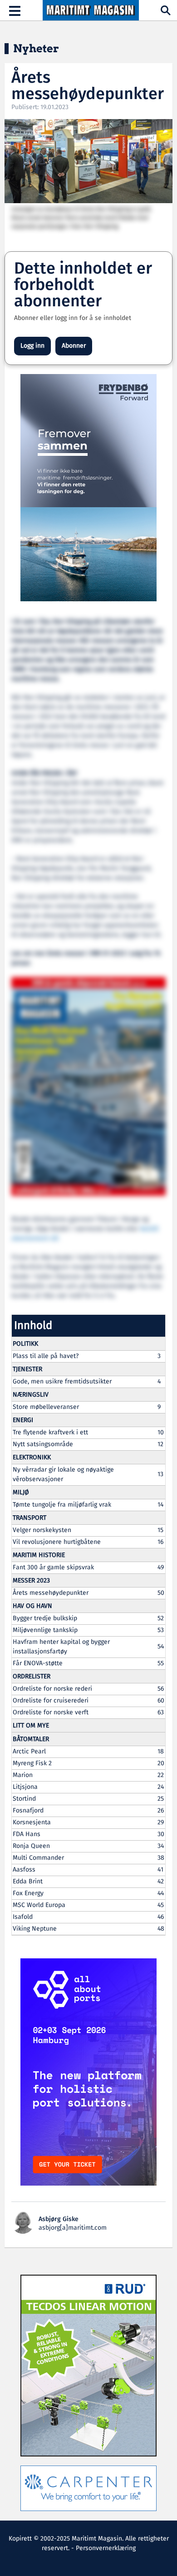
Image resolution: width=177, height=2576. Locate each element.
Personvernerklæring (106, 2548)
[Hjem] (91, 10)
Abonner (74, 346)
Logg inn (32, 346)
